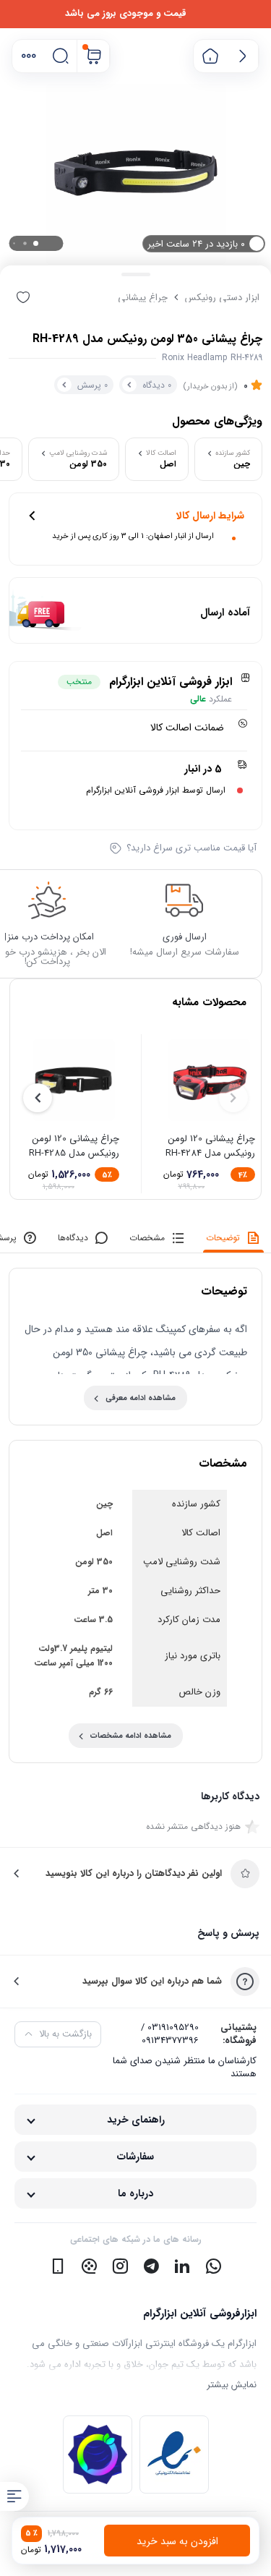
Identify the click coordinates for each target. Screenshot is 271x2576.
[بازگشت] (242, 56)
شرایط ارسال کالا (210, 516)
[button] (29, 56)
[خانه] (210, 56)
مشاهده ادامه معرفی (141, 1398)
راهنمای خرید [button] (136, 2120)
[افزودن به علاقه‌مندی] (23, 297)
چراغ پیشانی (143, 298)
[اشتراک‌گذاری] (52, 297)
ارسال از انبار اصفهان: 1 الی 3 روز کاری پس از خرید (133, 536)
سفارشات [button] (135, 2157)
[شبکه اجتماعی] (213, 2266)
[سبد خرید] (94, 56)
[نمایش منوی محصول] (14, 2496)
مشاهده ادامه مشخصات (131, 1736)
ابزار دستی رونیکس (222, 298)
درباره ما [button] (135, 2193)
